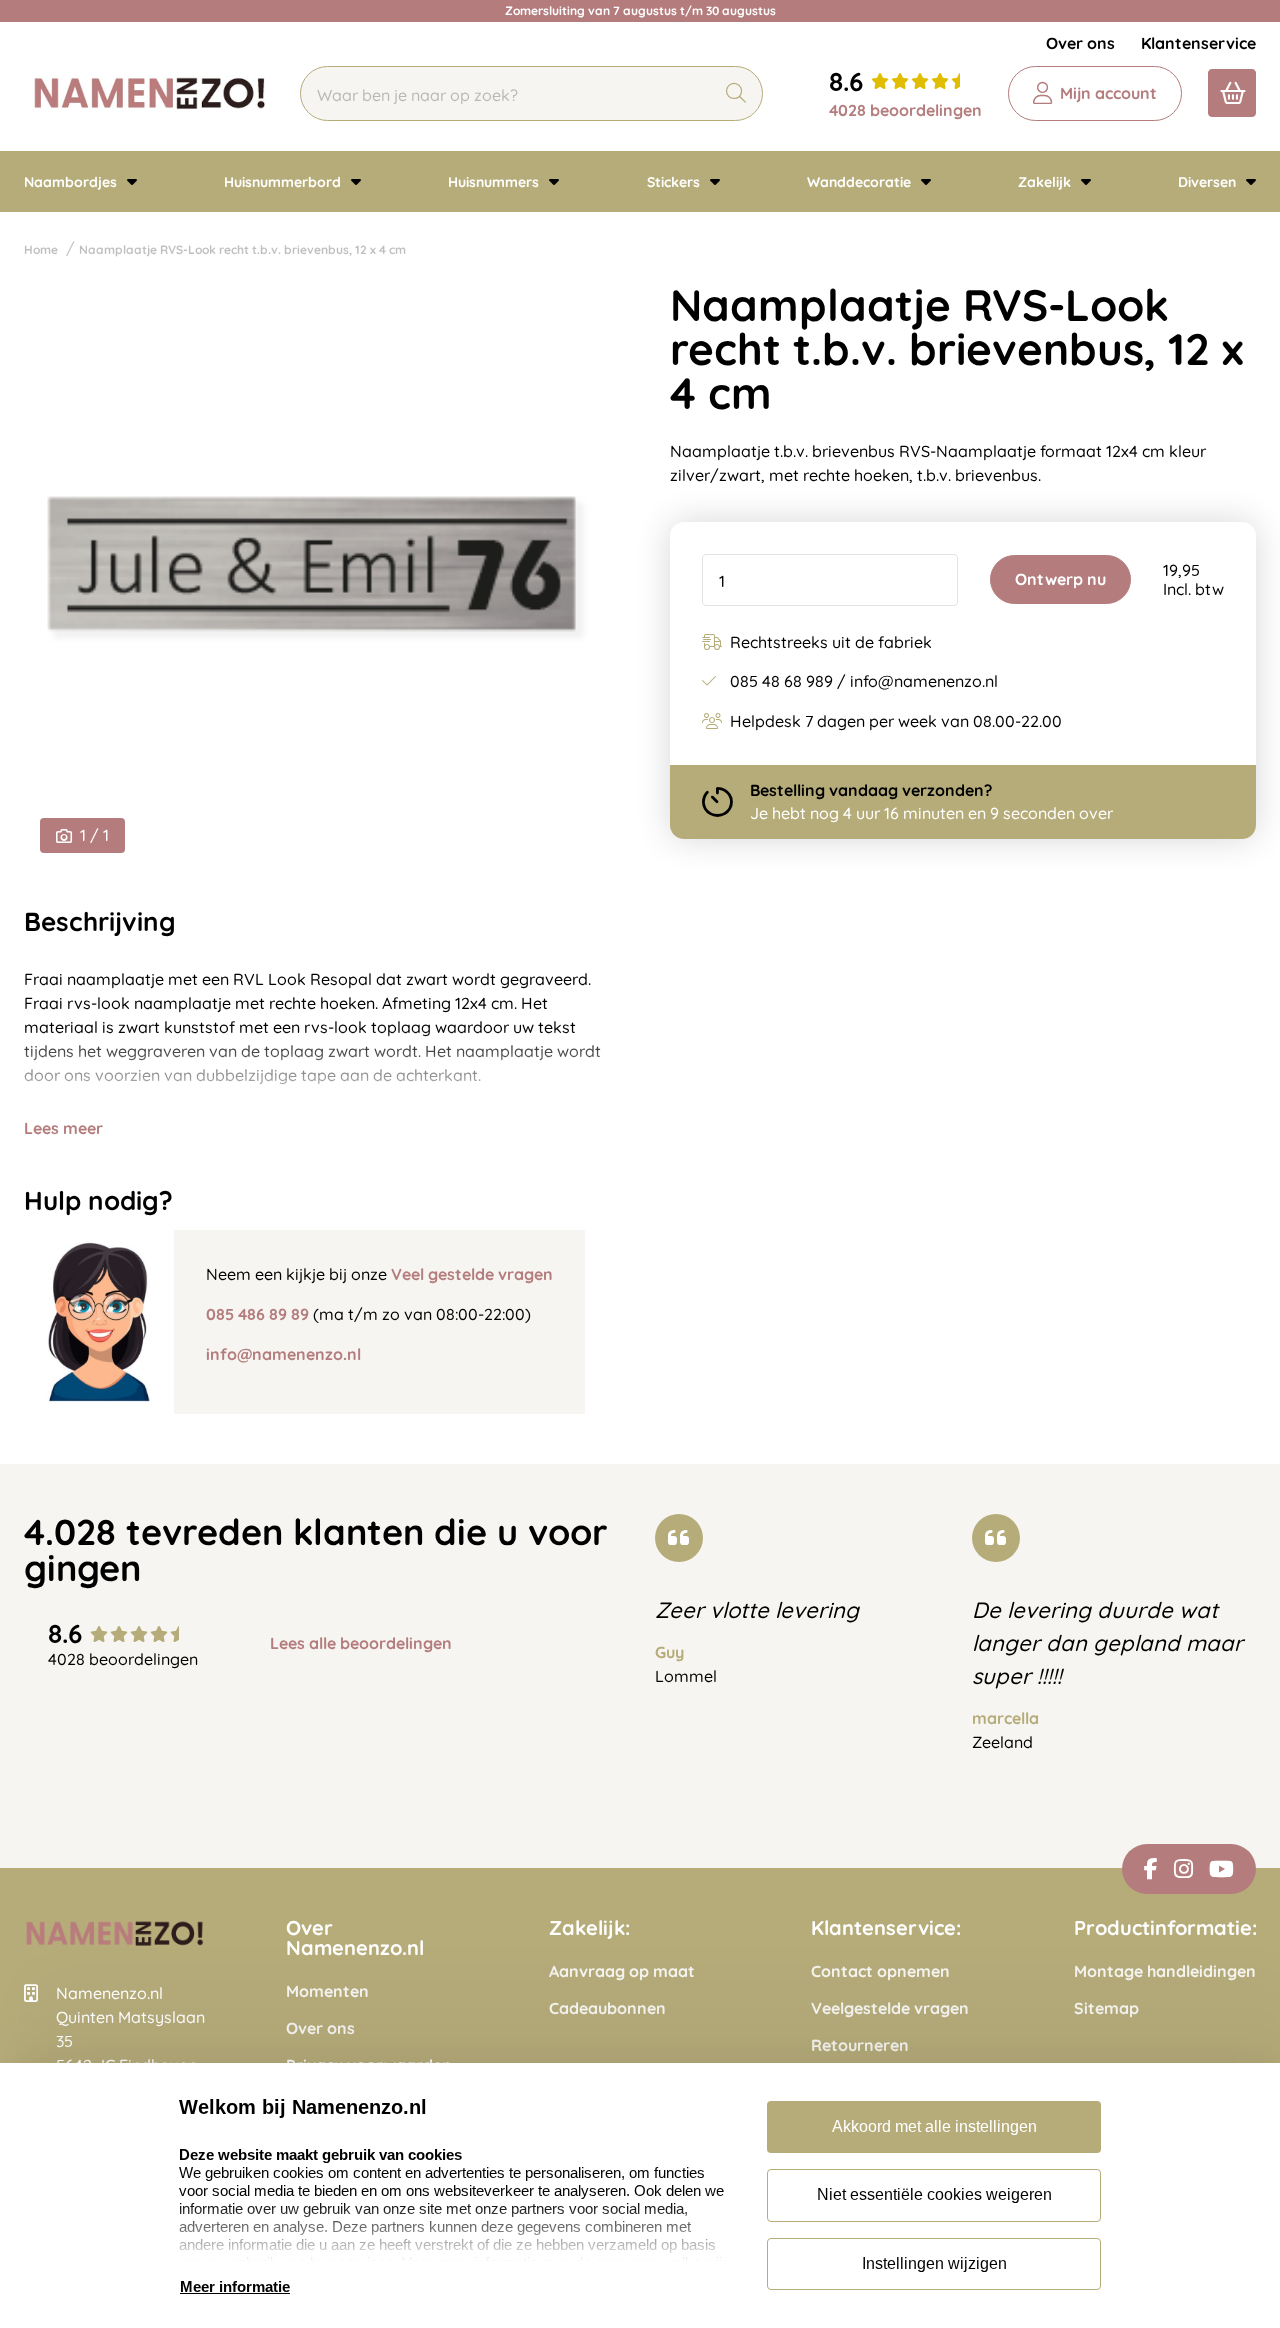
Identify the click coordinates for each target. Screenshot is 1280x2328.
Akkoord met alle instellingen (934, 2126)
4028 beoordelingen (905, 110)
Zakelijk (1046, 182)
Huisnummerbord (284, 182)
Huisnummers (495, 182)
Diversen (1209, 182)
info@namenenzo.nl (283, 1354)
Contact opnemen (880, 1971)
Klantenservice (1198, 43)
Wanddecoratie (861, 182)
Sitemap (1106, 2008)
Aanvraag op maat (622, 1971)
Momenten (327, 1991)
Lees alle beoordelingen (361, 1643)
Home (41, 249)
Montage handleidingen (1165, 1971)
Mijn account (1108, 93)
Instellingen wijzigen (934, 2263)
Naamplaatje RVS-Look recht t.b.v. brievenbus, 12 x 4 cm (242, 249)
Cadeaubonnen (607, 2008)
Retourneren (860, 2045)
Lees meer (63, 1128)
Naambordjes (72, 182)
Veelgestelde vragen (890, 2008)
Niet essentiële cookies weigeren (934, 2194)
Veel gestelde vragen (472, 1274)
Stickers (675, 182)
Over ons (1080, 43)
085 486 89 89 (257, 1314)
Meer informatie (235, 2286)
